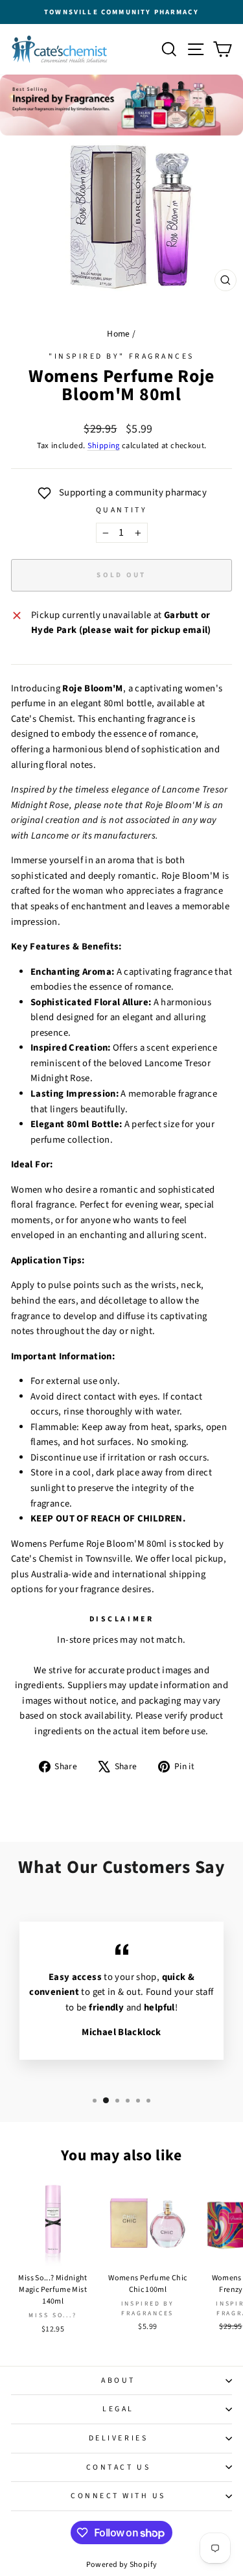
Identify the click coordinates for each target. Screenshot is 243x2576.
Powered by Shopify (122, 2565)
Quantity (121, 510)
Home (118, 334)
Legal (118, 2409)
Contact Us (118, 2467)
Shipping (104, 446)
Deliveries (118, 2438)
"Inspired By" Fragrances (121, 356)
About (118, 2380)
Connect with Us (118, 2496)
